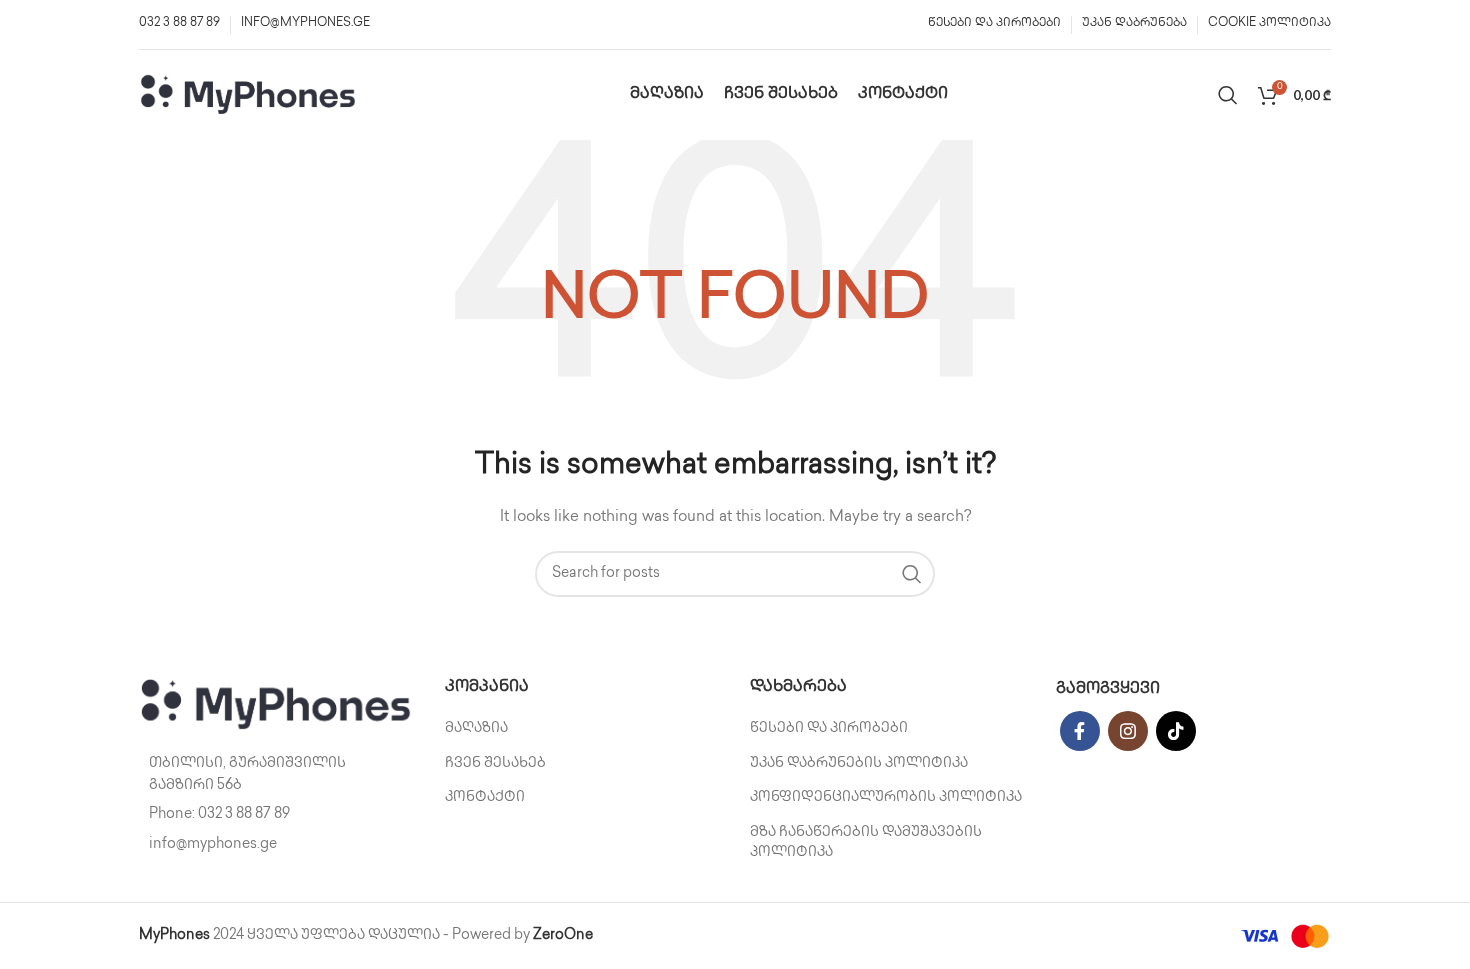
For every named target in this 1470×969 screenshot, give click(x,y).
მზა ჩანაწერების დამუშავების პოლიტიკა (866, 842)
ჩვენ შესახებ (495, 763)
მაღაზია (476, 728)
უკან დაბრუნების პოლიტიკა (859, 763)
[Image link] (277, 704)
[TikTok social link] (1176, 731)
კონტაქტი (485, 797)
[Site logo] (249, 94)
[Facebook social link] (1080, 731)
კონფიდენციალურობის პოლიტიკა (886, 797)
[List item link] (277, 815)
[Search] (1228, 95)
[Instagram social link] (1128, 731)
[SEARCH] (912, 574)
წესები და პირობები (829, 728)
